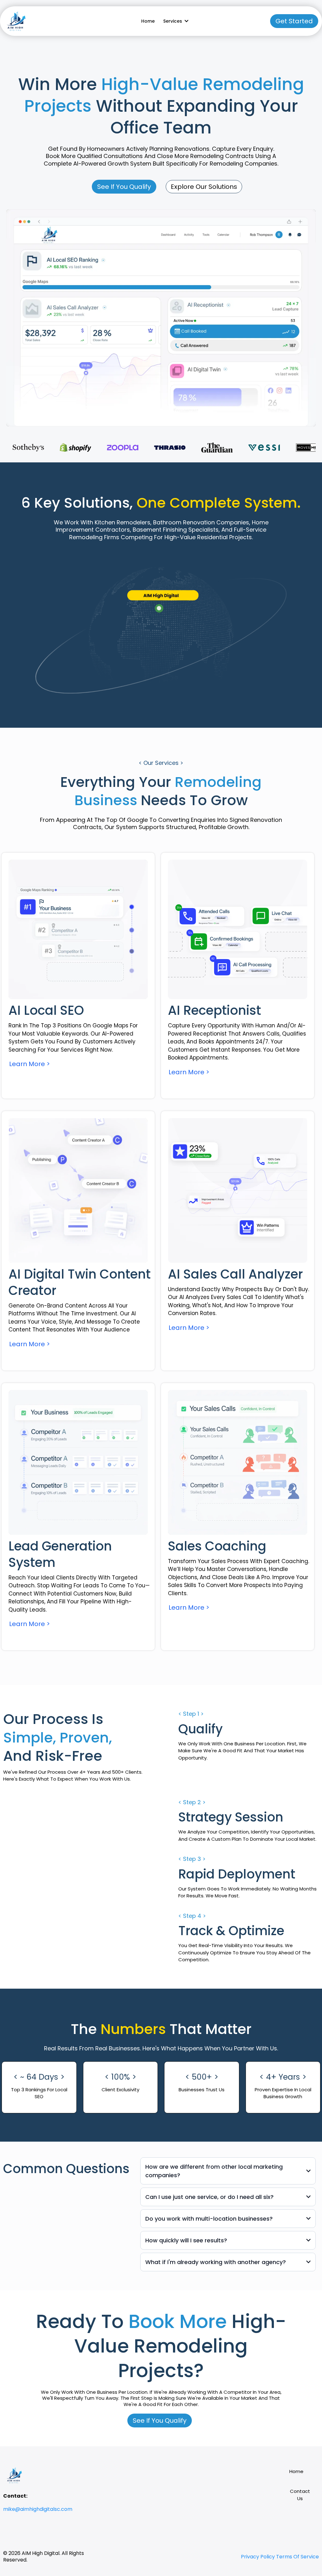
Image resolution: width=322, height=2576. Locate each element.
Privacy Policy (258, 2557)
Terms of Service (297, 2557)
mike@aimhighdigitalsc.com (38, 2509)
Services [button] (173, 21)
